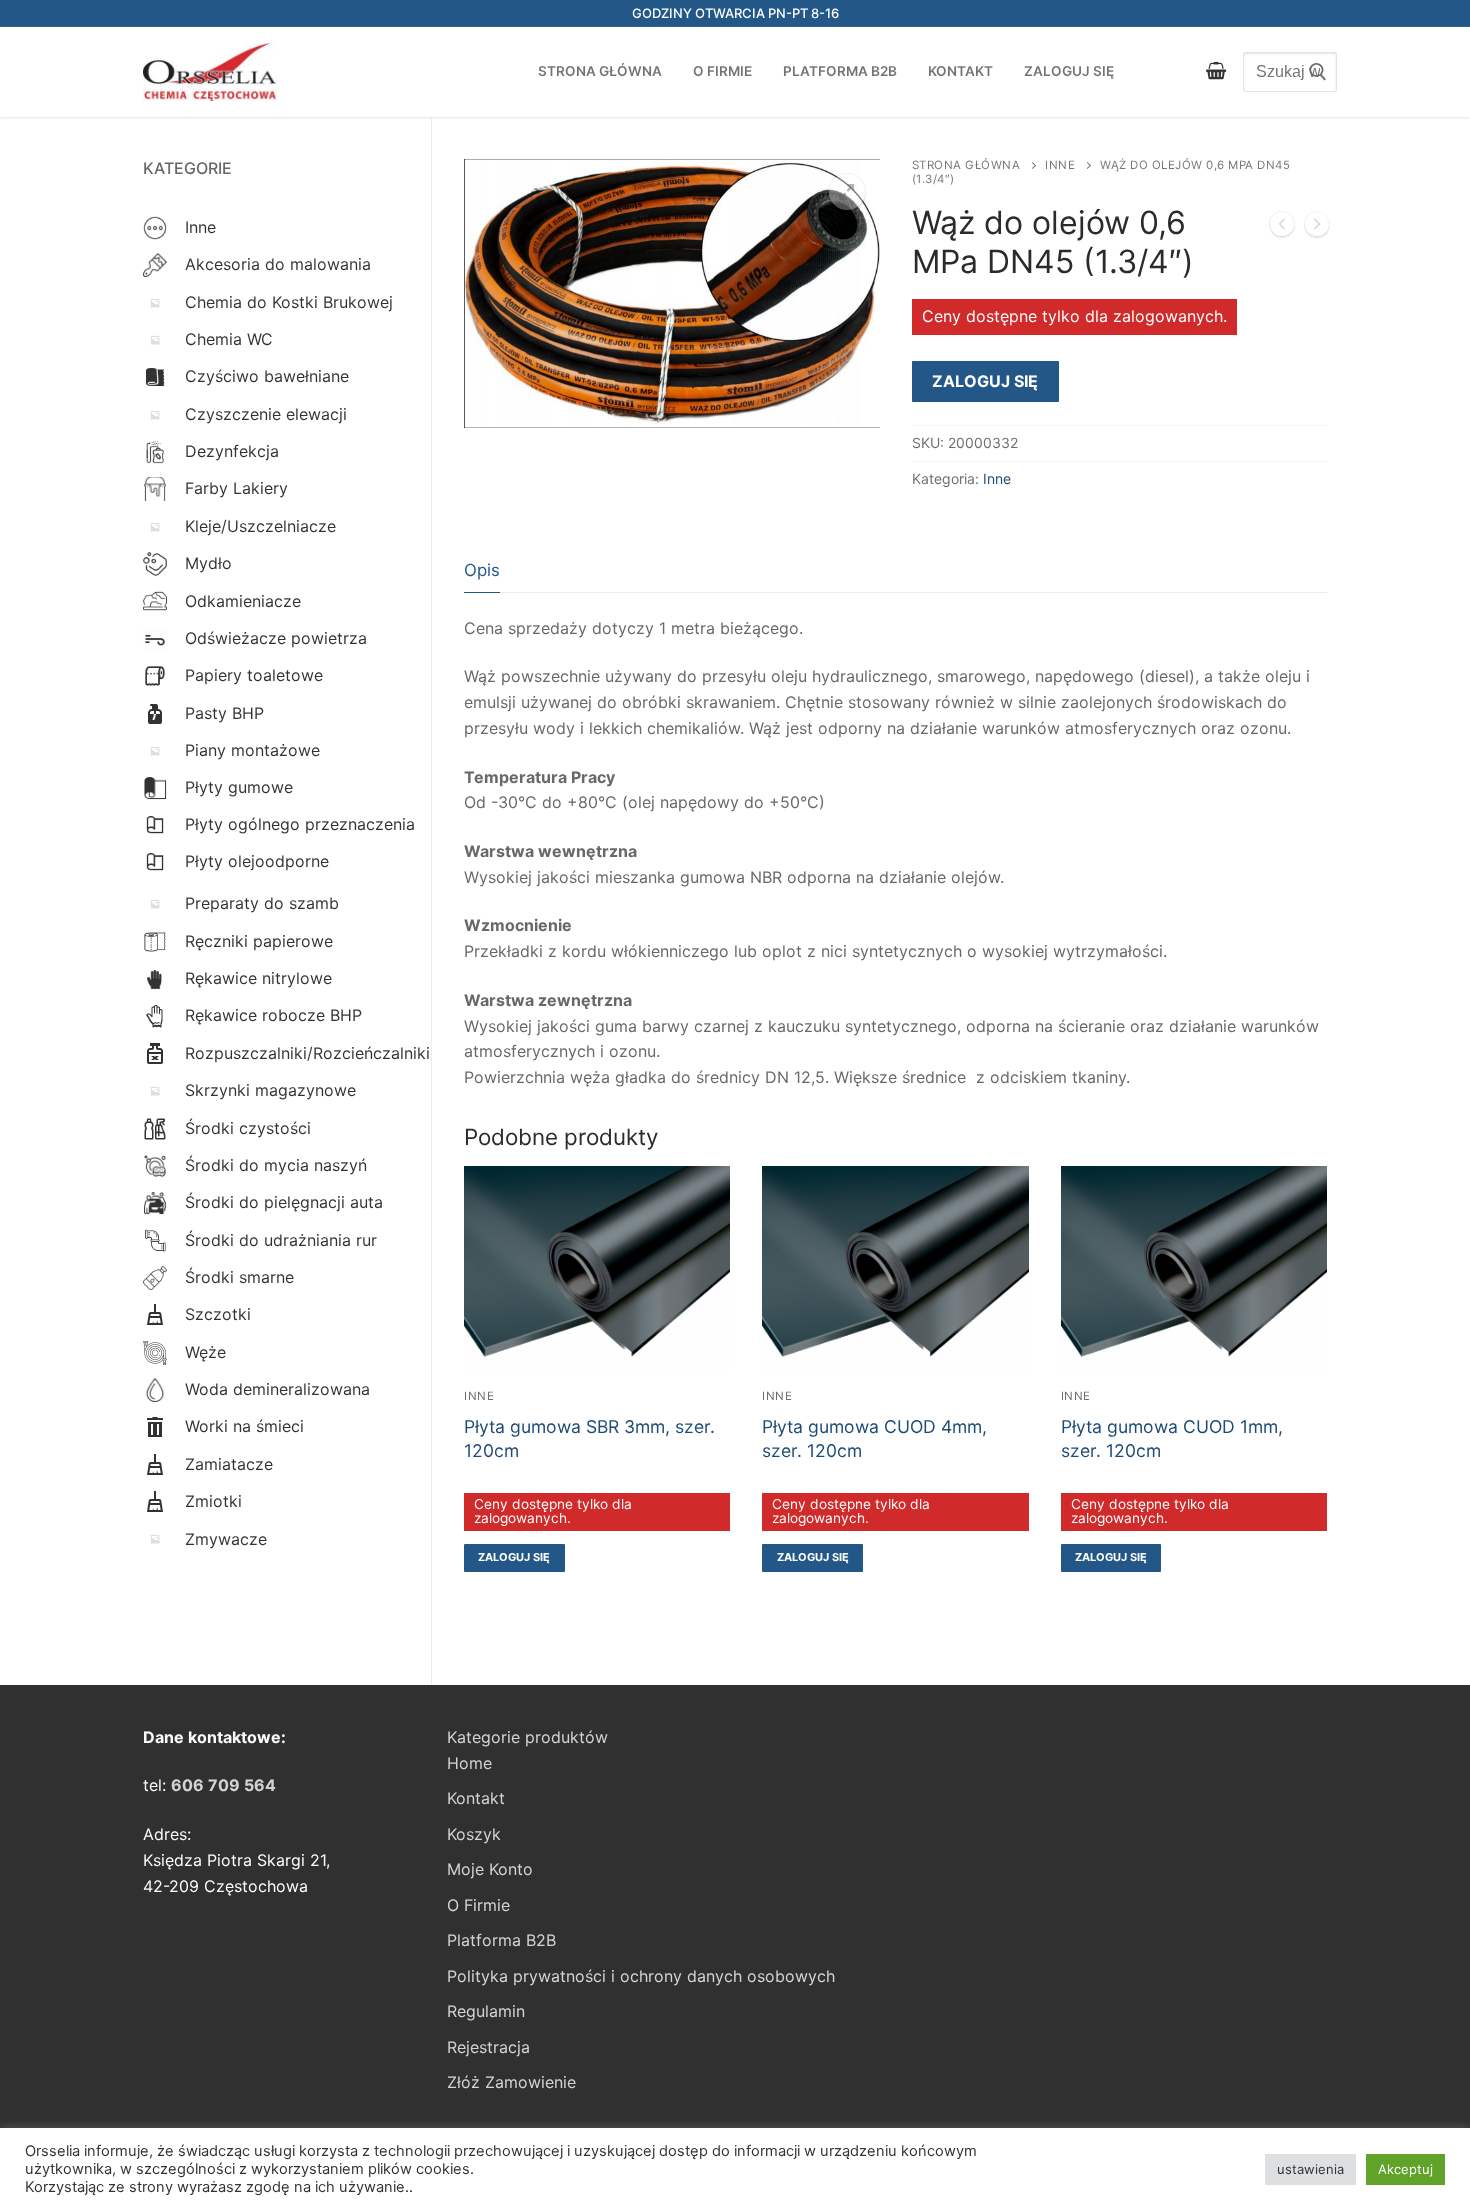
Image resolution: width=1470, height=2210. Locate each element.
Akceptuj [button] (1405, 2169)
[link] (223, 1785)
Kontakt (476, 1798)
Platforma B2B (501, 1940)
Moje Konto (490, 1869)
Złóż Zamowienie (511, 2082)
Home (469, 1763)
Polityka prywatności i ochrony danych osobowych (641, 1976)
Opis (482, 570)
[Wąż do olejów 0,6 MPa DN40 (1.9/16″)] (1282, 228)
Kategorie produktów (527, 1737)
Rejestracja (488, 2047)
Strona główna (966, 165)
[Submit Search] (1312, 72)
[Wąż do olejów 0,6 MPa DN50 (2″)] (1317, 228)
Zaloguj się (985, 381)
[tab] (482, 570)
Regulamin (486, 2011)
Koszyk (474, 1834)
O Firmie (478, 1905)
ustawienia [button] (1310, 2169)
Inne (1060, 165)
